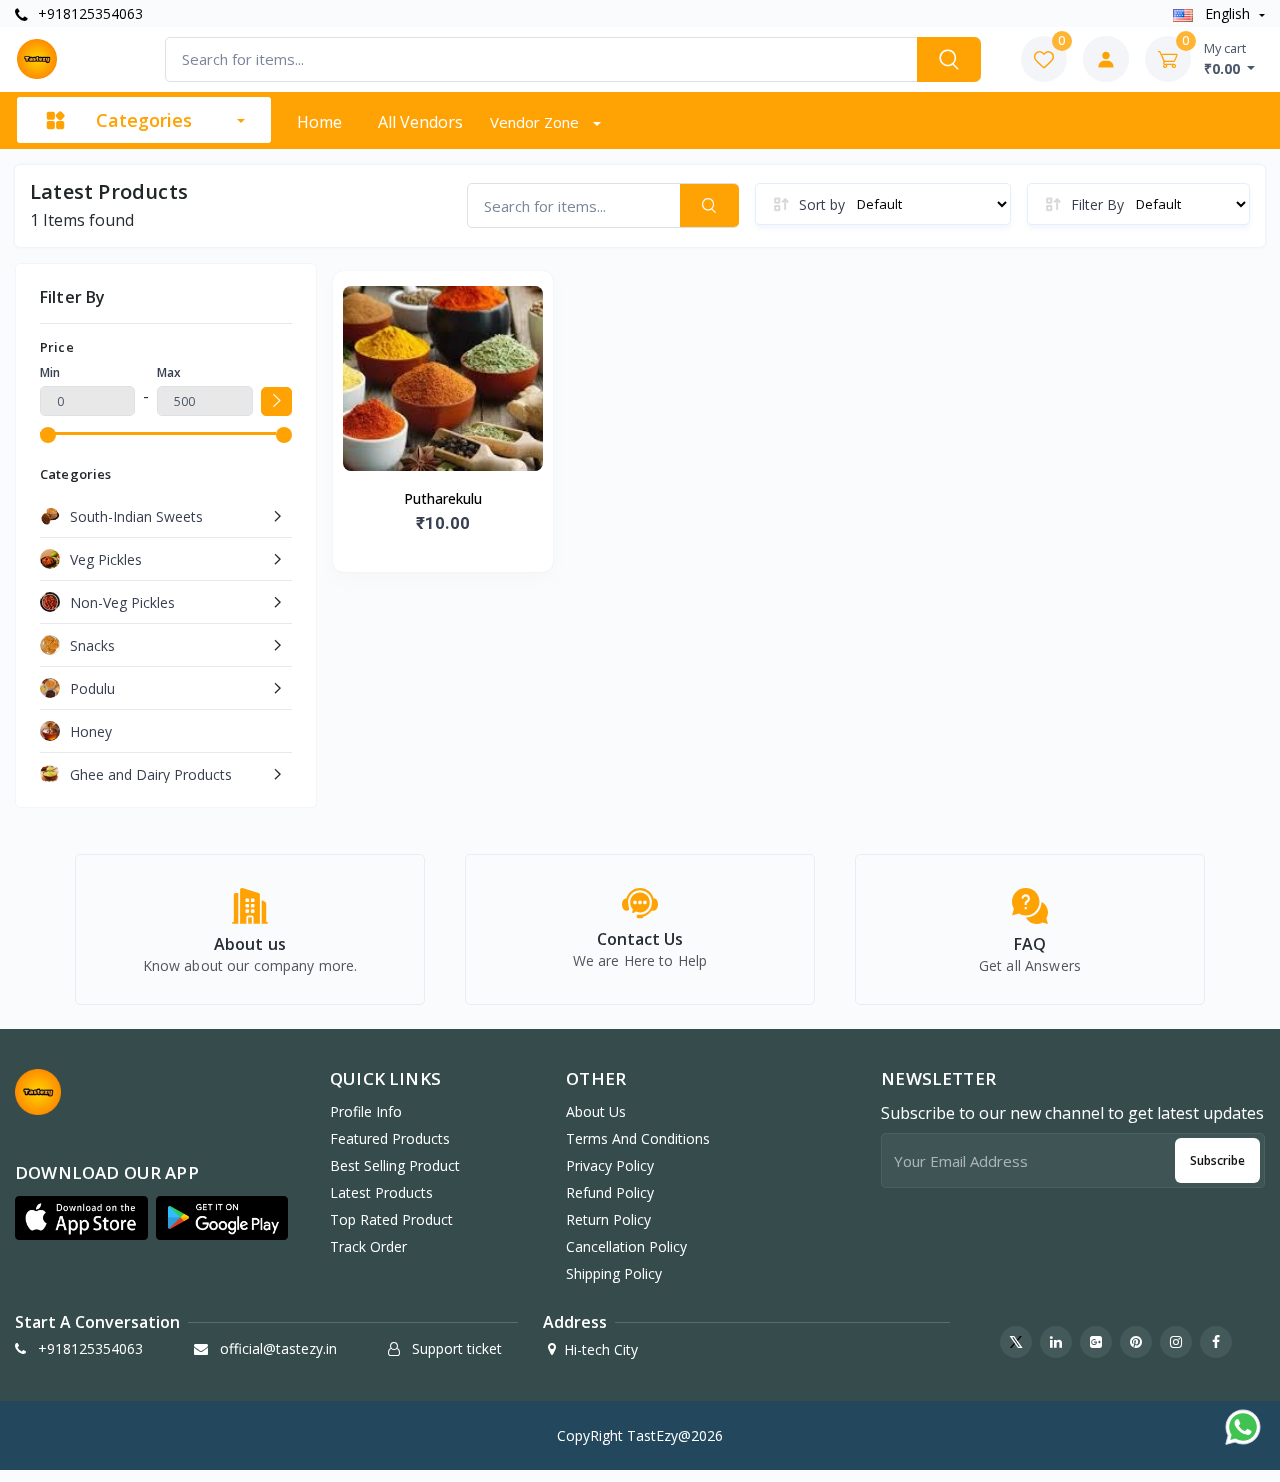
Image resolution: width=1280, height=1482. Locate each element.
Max (169, 372)
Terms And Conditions (638, 1138)
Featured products (390, 1138)
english (1227, 13)
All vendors (420, 122)
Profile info (366, 1111)
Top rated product (391, 1219)
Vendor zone (536, 122)
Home (319, 122)
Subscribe (1217, 1160)
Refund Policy (610, 1192)
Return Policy (608, 1219)
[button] (81, 1218)
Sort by (822, 204)
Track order (368, 1246)
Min (50, 372)
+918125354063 (88, 13)
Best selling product (395, 1165)
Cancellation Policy (626, 1246)
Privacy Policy (610, 1165)
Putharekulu (443, 498)
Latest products (381, 1192)
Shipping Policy (614, 1273)
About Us (596, 1111)
